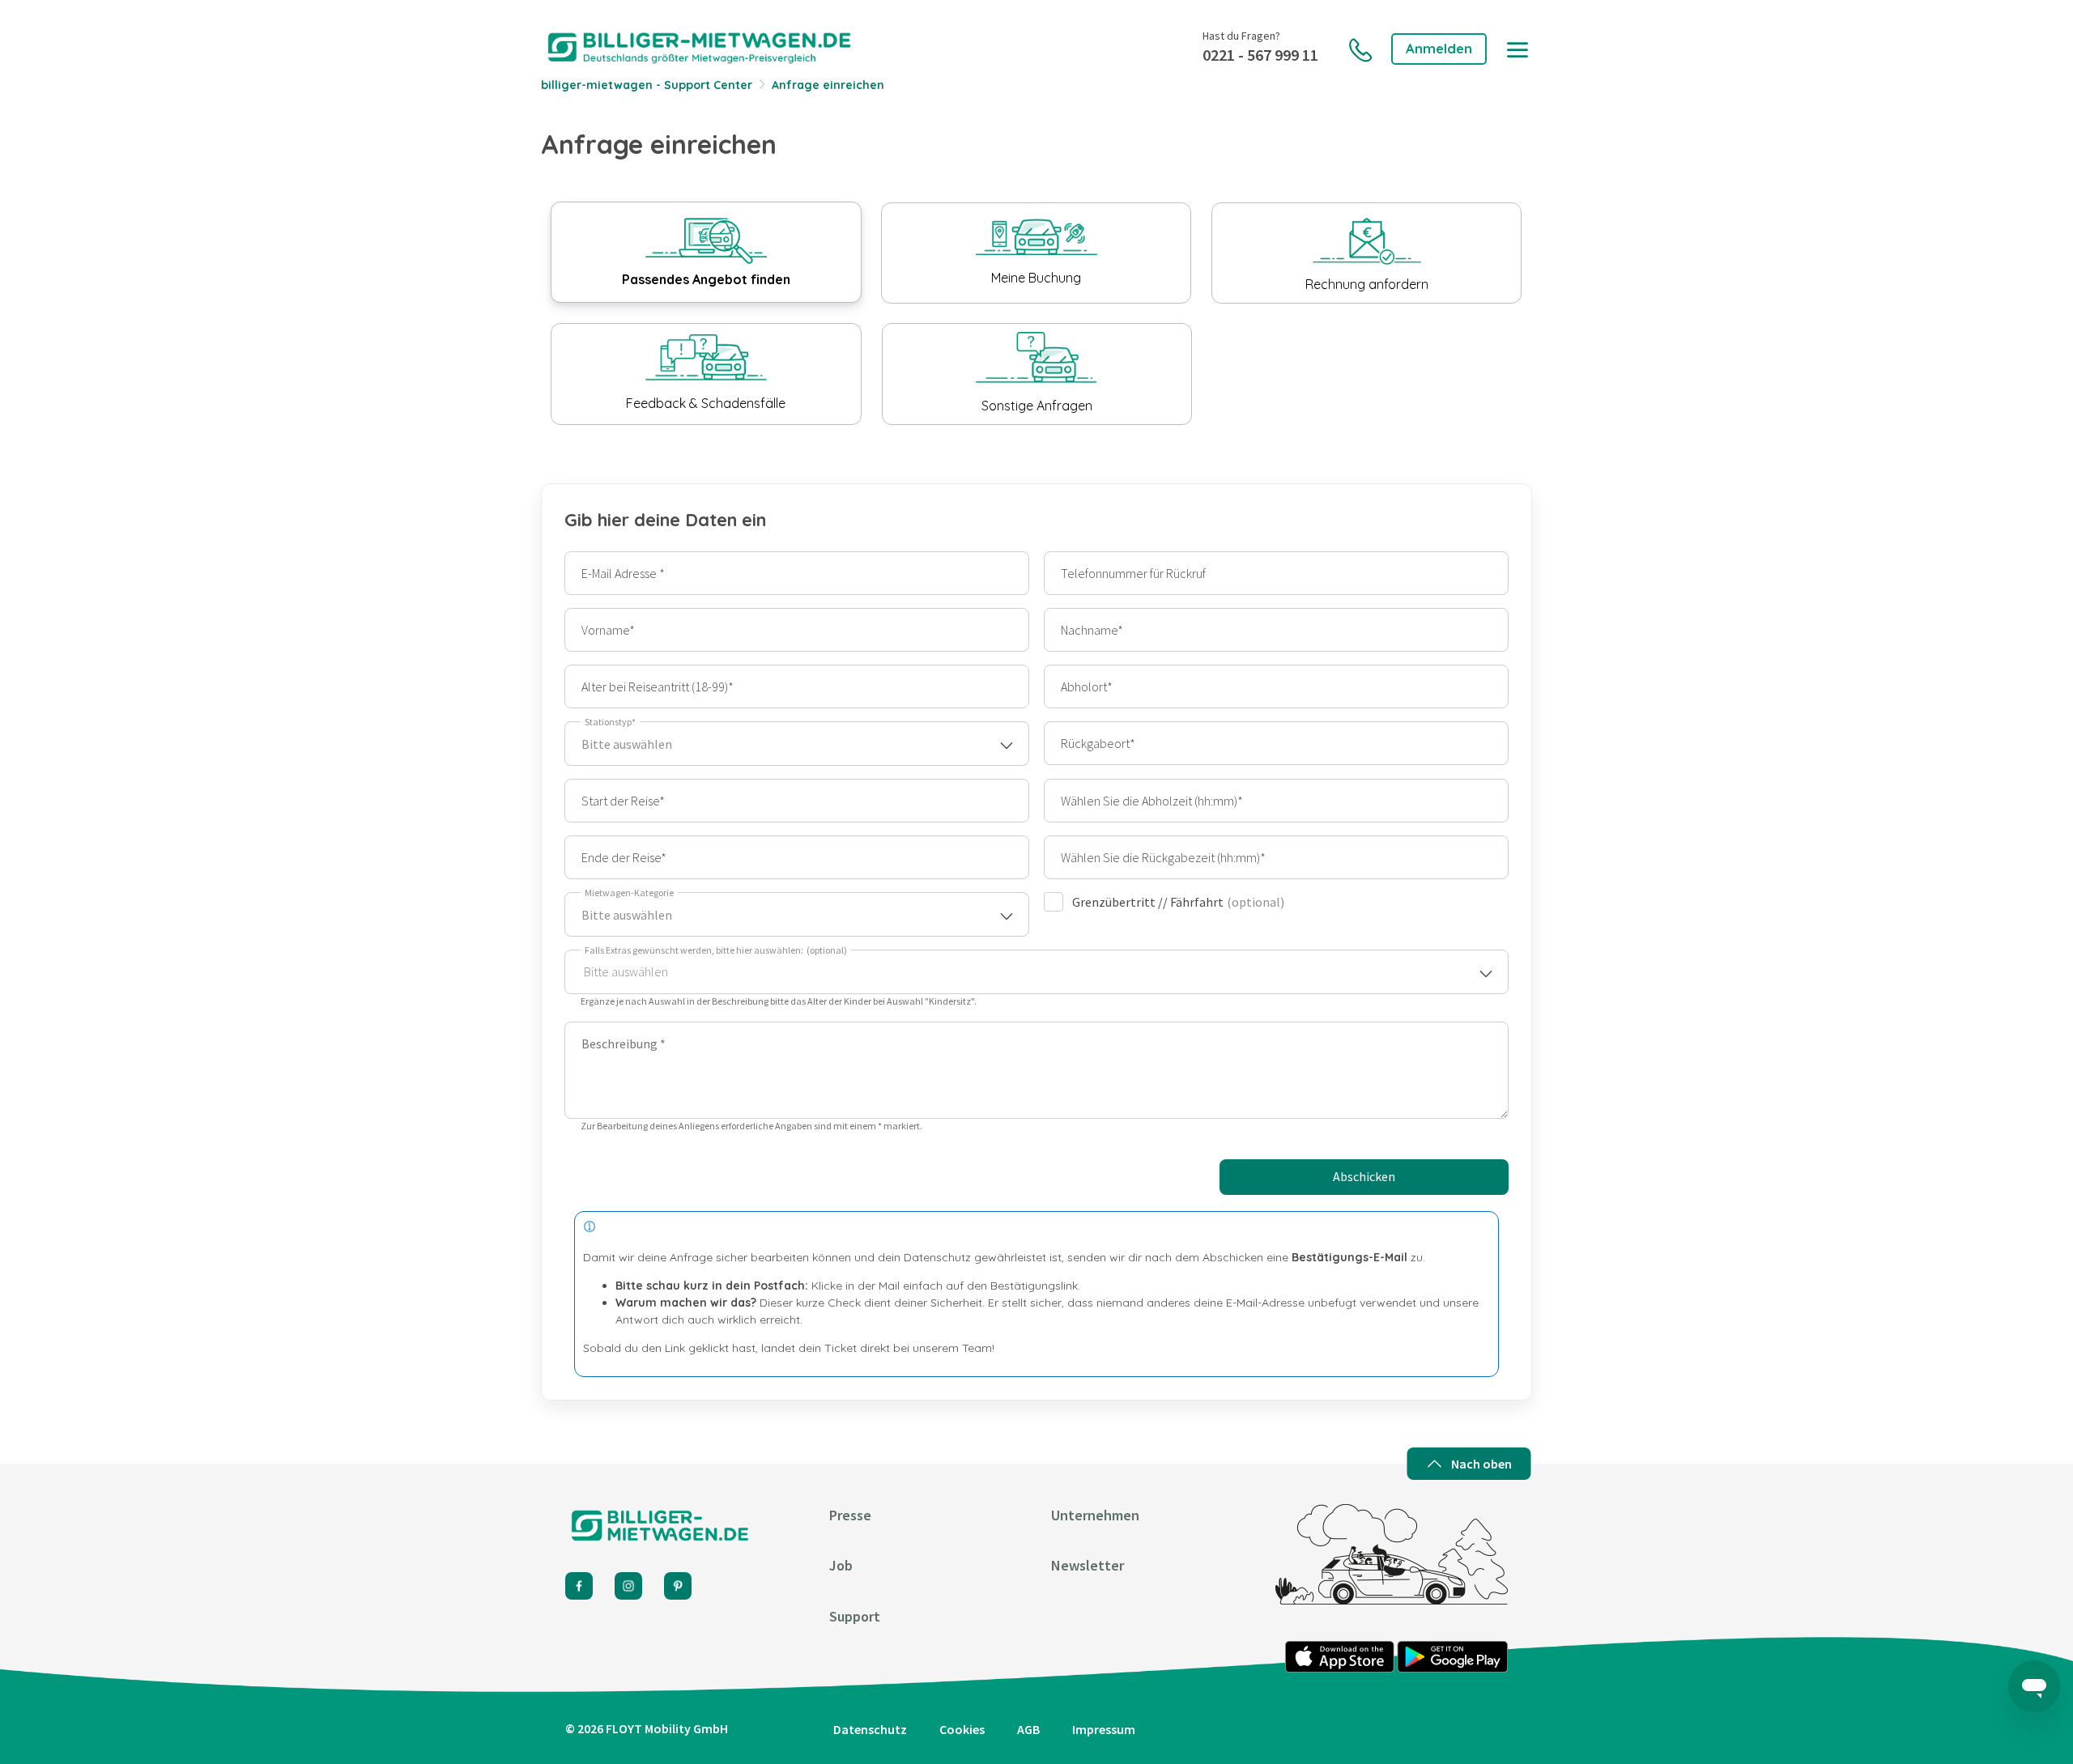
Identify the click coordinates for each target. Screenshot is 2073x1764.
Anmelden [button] (1439, 48)
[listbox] (1036, 972)
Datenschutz (870, 1729)
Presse (850, 1515)
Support (855, 1616)
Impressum (1104, 1729)
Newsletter (1088, 1565)
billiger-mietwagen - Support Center (647, 85)
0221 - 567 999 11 (1260, 55)
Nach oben (1481, 1464)
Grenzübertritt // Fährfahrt (1178, 902)
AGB (1028, 1729)
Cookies (962, 1729)
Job (841, 1565)
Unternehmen (1095, 1515)
